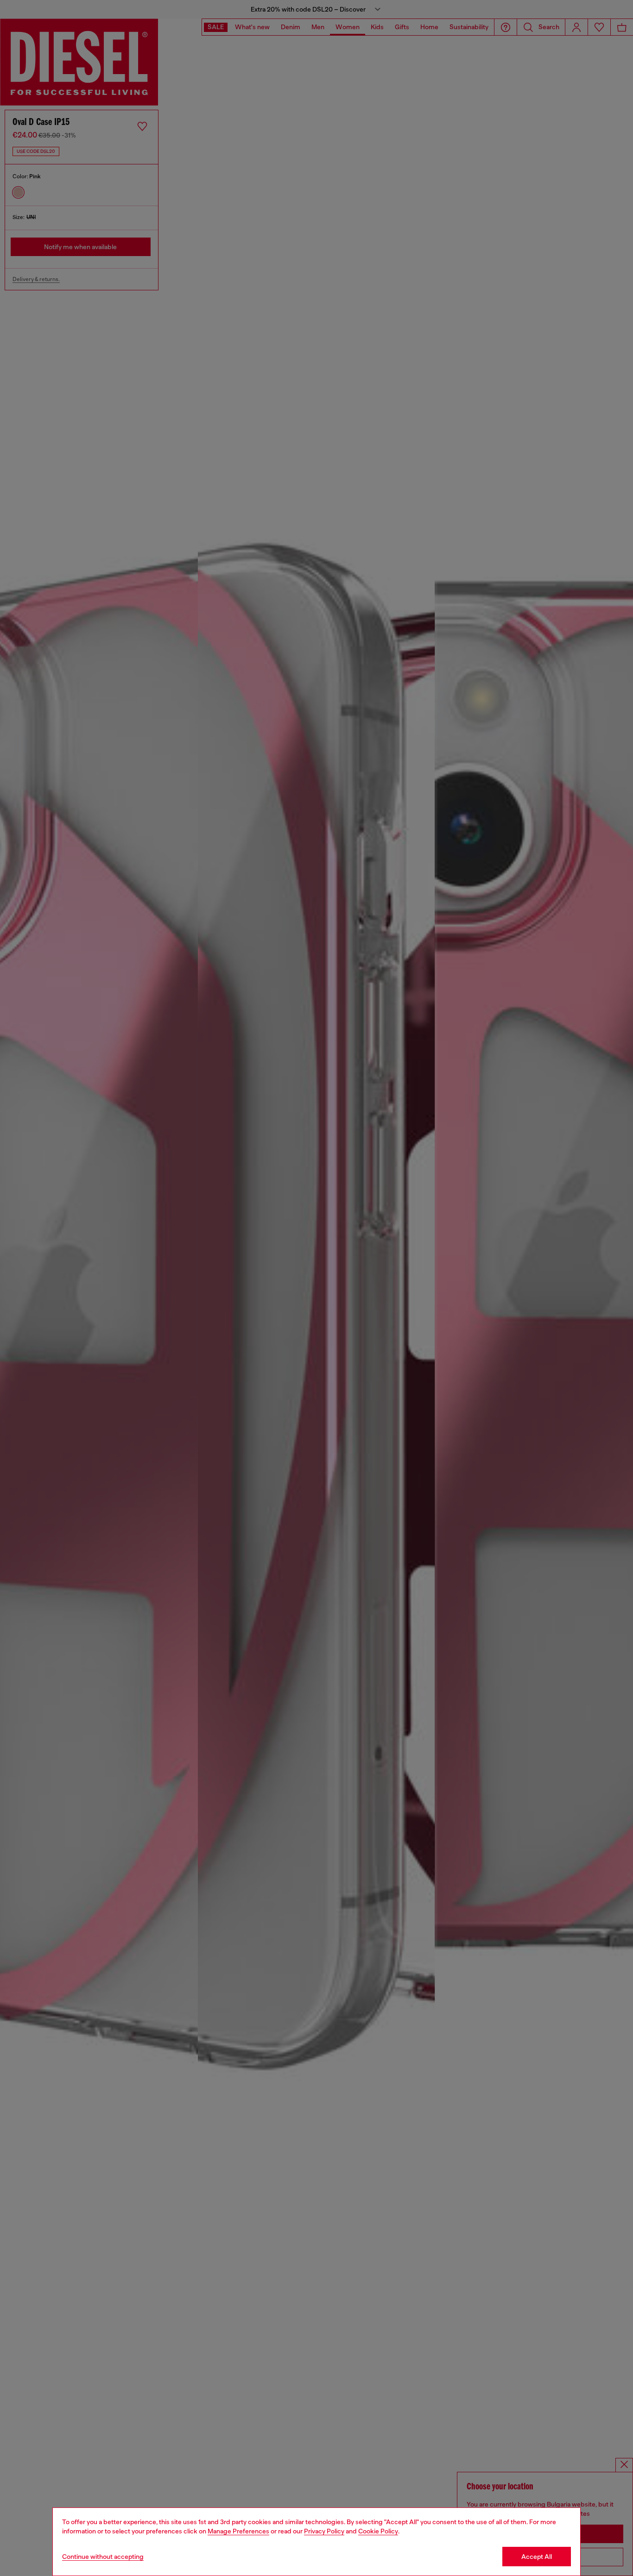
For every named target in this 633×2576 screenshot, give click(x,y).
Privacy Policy (324, 2531)
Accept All (537, 2557)
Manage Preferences (238, 2531)
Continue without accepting (103, 2557)
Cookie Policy (378, 2531)
